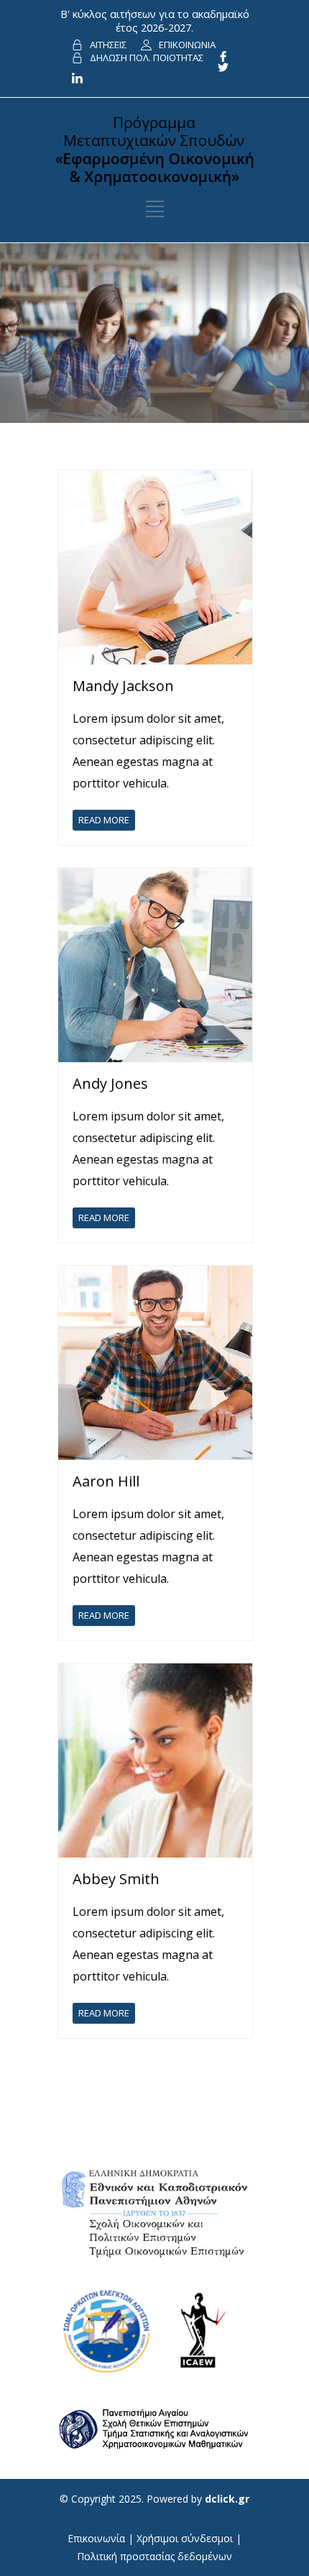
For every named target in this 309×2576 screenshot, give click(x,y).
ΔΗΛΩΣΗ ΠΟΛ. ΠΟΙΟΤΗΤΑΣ (147, 58)
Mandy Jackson (123, 686)
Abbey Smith (116, 1879)
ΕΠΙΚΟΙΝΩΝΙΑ (187, 45)
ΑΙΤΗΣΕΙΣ (108, 45)
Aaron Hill (106, 1481)
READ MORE (104, 820)
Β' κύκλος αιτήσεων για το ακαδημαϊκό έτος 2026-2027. (155, 20)
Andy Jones (110, 1083)
